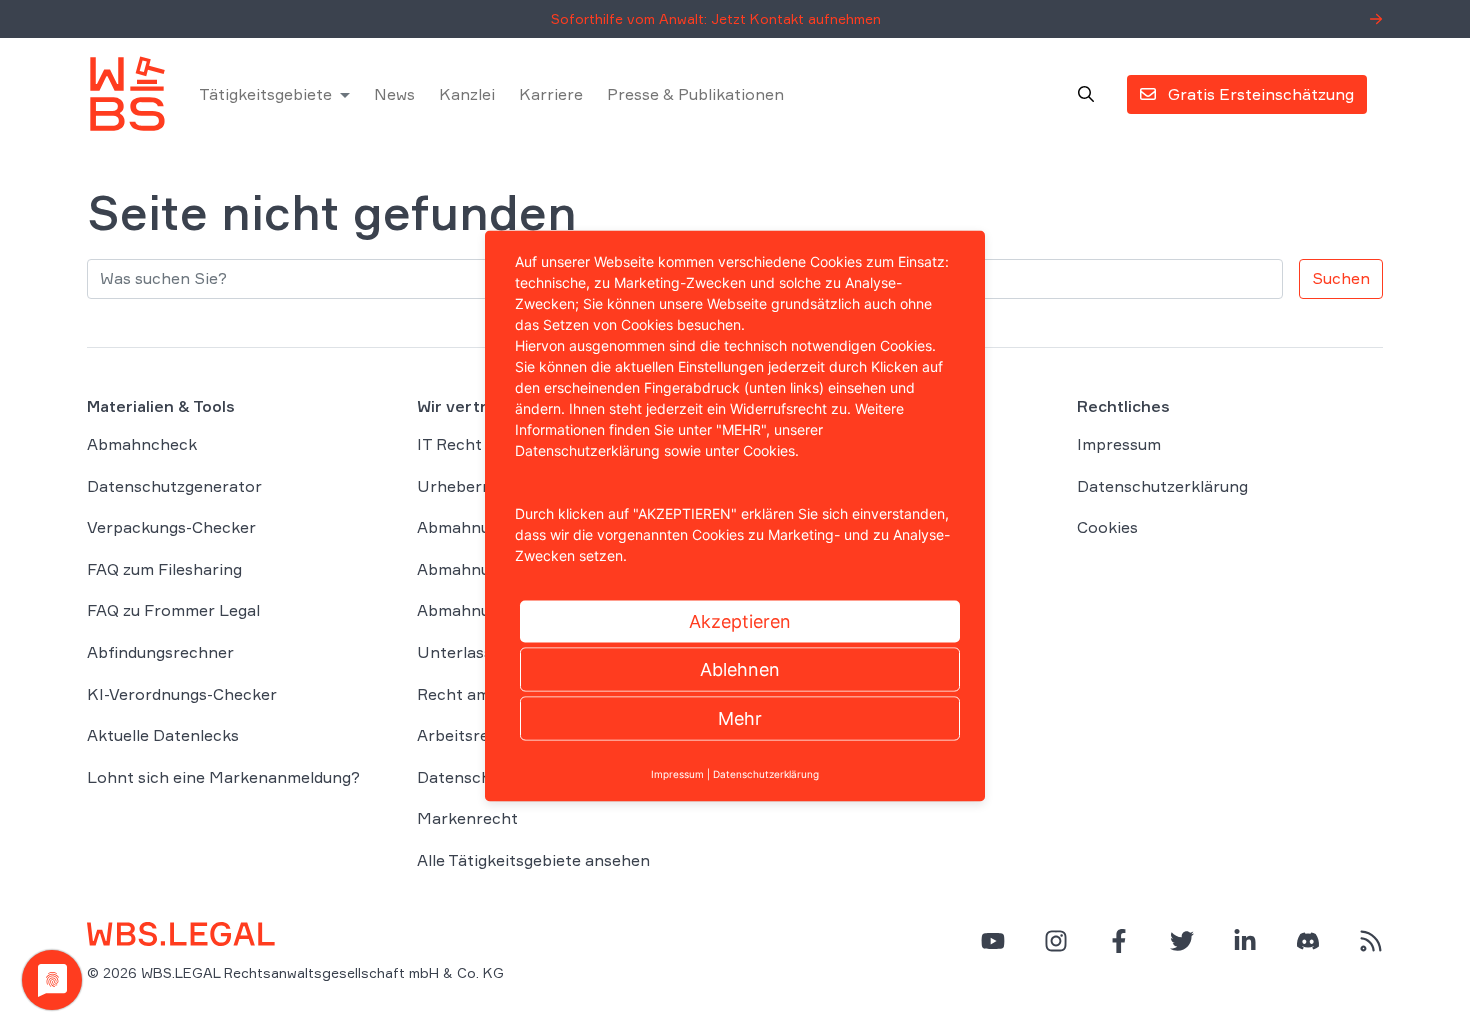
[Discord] (1308, 941)
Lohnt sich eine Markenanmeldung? (223, 777)
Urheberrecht (470, 486)
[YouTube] (993, 941)
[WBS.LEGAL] (127, 94)
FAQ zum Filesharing (164, 569)
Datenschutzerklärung (1162, 486)
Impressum (1119, 444)
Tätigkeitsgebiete (265, 94)
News (394, 94)
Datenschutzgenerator (174, 486)
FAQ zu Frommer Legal (173, 610)
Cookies (1107, 527)
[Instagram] (1056, 941)
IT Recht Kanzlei (479, 444)
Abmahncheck (142, 444)
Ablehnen (740, 669)
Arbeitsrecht (466, 735)
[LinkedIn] (1245, 941)
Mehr (740, 718)
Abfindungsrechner (160, 652)
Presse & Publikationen (695, 94)
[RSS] (1371, 941)
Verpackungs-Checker (171, 527)
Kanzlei (467, 94)
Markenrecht (467, 818)
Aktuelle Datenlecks (163, 735)
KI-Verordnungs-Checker (182, 694)
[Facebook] (1119, 941)
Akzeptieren (740, 621)
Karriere (551, 94)
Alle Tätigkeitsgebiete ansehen (533, 860)
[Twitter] (1182, 941)
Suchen (1341, 278)
